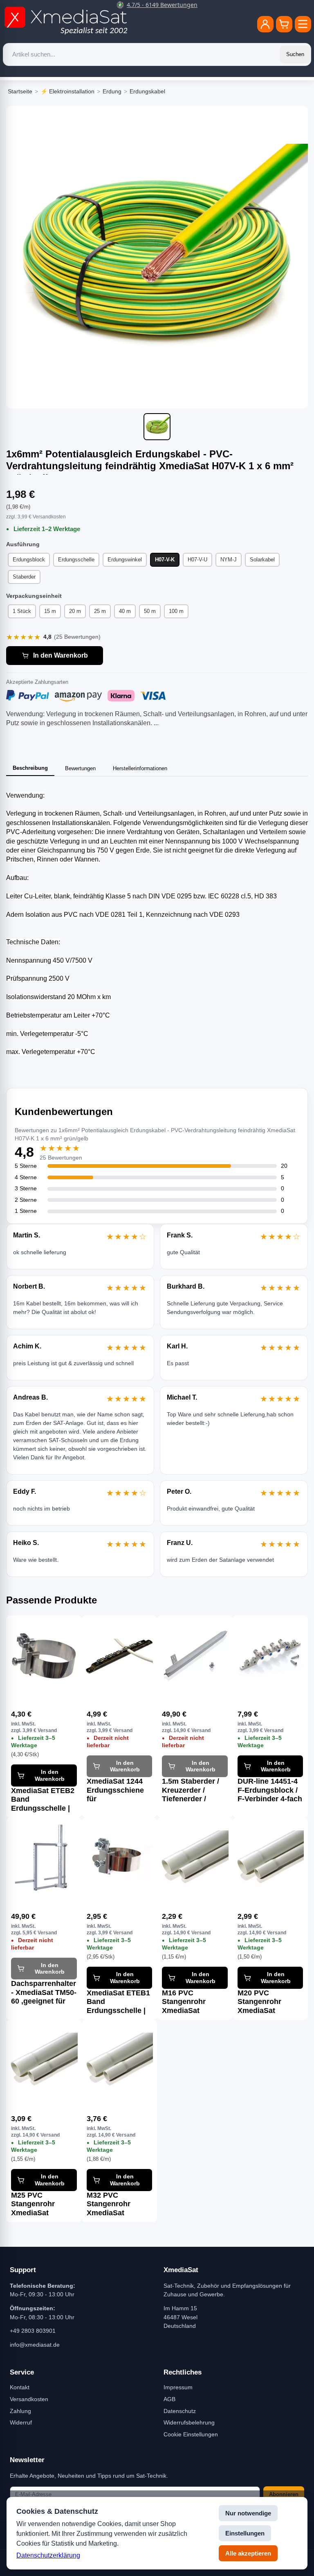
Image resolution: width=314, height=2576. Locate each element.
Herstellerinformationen (140, 768)
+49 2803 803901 (33, 2331)
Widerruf (21, 2422)
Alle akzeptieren (248, 2553)
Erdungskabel (147, 91)
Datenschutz (180, 2411)
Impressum (178, 2387)
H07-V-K (165, 560)
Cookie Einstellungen (191, 2434)
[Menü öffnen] (303, 24)
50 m (150, 611)
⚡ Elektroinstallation (67, 91)
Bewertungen (80, 768)
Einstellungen (245, 2533)
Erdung (112, 91)
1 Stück (22, 611)
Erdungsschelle (76, 560)
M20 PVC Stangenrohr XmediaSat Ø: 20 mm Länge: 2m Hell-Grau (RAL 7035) (266, 2002)
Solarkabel (262, 560)
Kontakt (20, 2387)
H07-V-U (197, 560)
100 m (176, 611)
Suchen (295, 54)
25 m (100, 611)
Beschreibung (30, 768)
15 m (50, 611)
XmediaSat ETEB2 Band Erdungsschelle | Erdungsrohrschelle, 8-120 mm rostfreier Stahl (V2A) (44, 1800)
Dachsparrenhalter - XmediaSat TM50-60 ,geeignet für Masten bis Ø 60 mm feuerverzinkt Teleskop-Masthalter (44, 1992)
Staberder (24, 577)
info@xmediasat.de (35, 2345)
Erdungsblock (29, 560)
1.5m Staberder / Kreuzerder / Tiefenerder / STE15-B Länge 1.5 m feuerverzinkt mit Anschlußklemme (192, 1790)
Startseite (20, 91)
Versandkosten (29, 2399)
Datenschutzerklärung (48, 2555)
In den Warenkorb (61, 655)
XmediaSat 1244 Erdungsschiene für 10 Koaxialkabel (116, 1790)
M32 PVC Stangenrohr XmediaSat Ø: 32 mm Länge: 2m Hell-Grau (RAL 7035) (116, 2204)
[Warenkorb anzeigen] (284, 24)
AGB (169, 2399)
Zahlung (20, 2411)
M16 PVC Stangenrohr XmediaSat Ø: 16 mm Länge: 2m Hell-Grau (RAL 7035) (191, 2002)
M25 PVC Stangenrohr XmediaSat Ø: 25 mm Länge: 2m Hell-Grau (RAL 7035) (40, 2204)
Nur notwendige (248, 2513)
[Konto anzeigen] (265, 24)
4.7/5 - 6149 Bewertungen (162, 5)
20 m (75, 611)
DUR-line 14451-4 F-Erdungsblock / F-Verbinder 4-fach (270, 1790)
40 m (125, 611)
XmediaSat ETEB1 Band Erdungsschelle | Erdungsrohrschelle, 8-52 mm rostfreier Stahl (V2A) (120, 2002)
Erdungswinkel (125, 560)
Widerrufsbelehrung (189, 2422)
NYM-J (229, 560)
